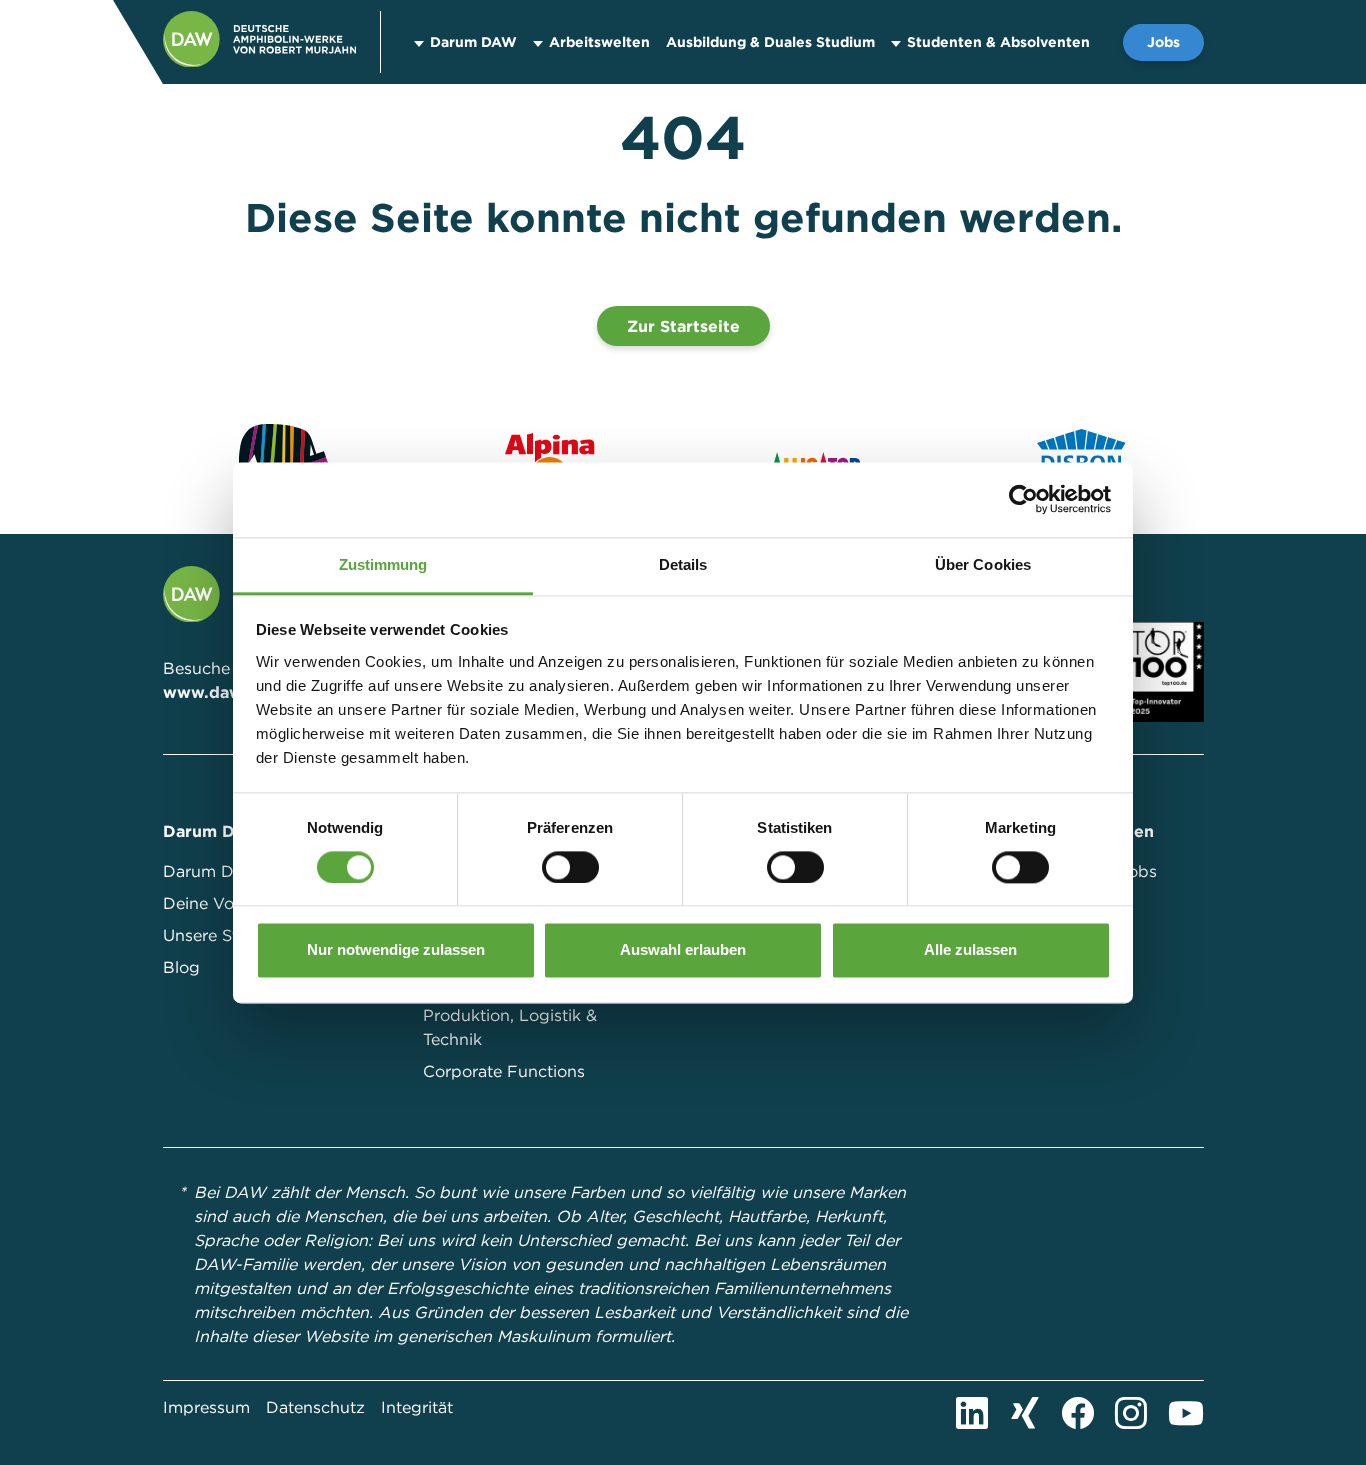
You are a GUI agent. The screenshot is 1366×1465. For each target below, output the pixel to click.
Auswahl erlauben (683, 950)
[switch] (570, 867)
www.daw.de (215, 692)
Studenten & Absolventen (998, 42)
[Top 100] (1164, 670)
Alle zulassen (970, 950)
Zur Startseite (683, 326)
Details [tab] (683, 564)
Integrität (417, 1407)
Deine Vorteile (217, 903)
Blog (181, 967)
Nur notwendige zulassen (396, 950)
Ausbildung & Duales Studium (770, 42)
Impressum (206, 1407)
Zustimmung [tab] (383, 564)
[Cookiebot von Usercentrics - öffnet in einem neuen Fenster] (1023, 499)
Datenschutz (315, 1407)
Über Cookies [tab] (983, 564)
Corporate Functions (504, 1071)
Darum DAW (473, 42)
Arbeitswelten (599, 42)
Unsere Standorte (231, 935)
